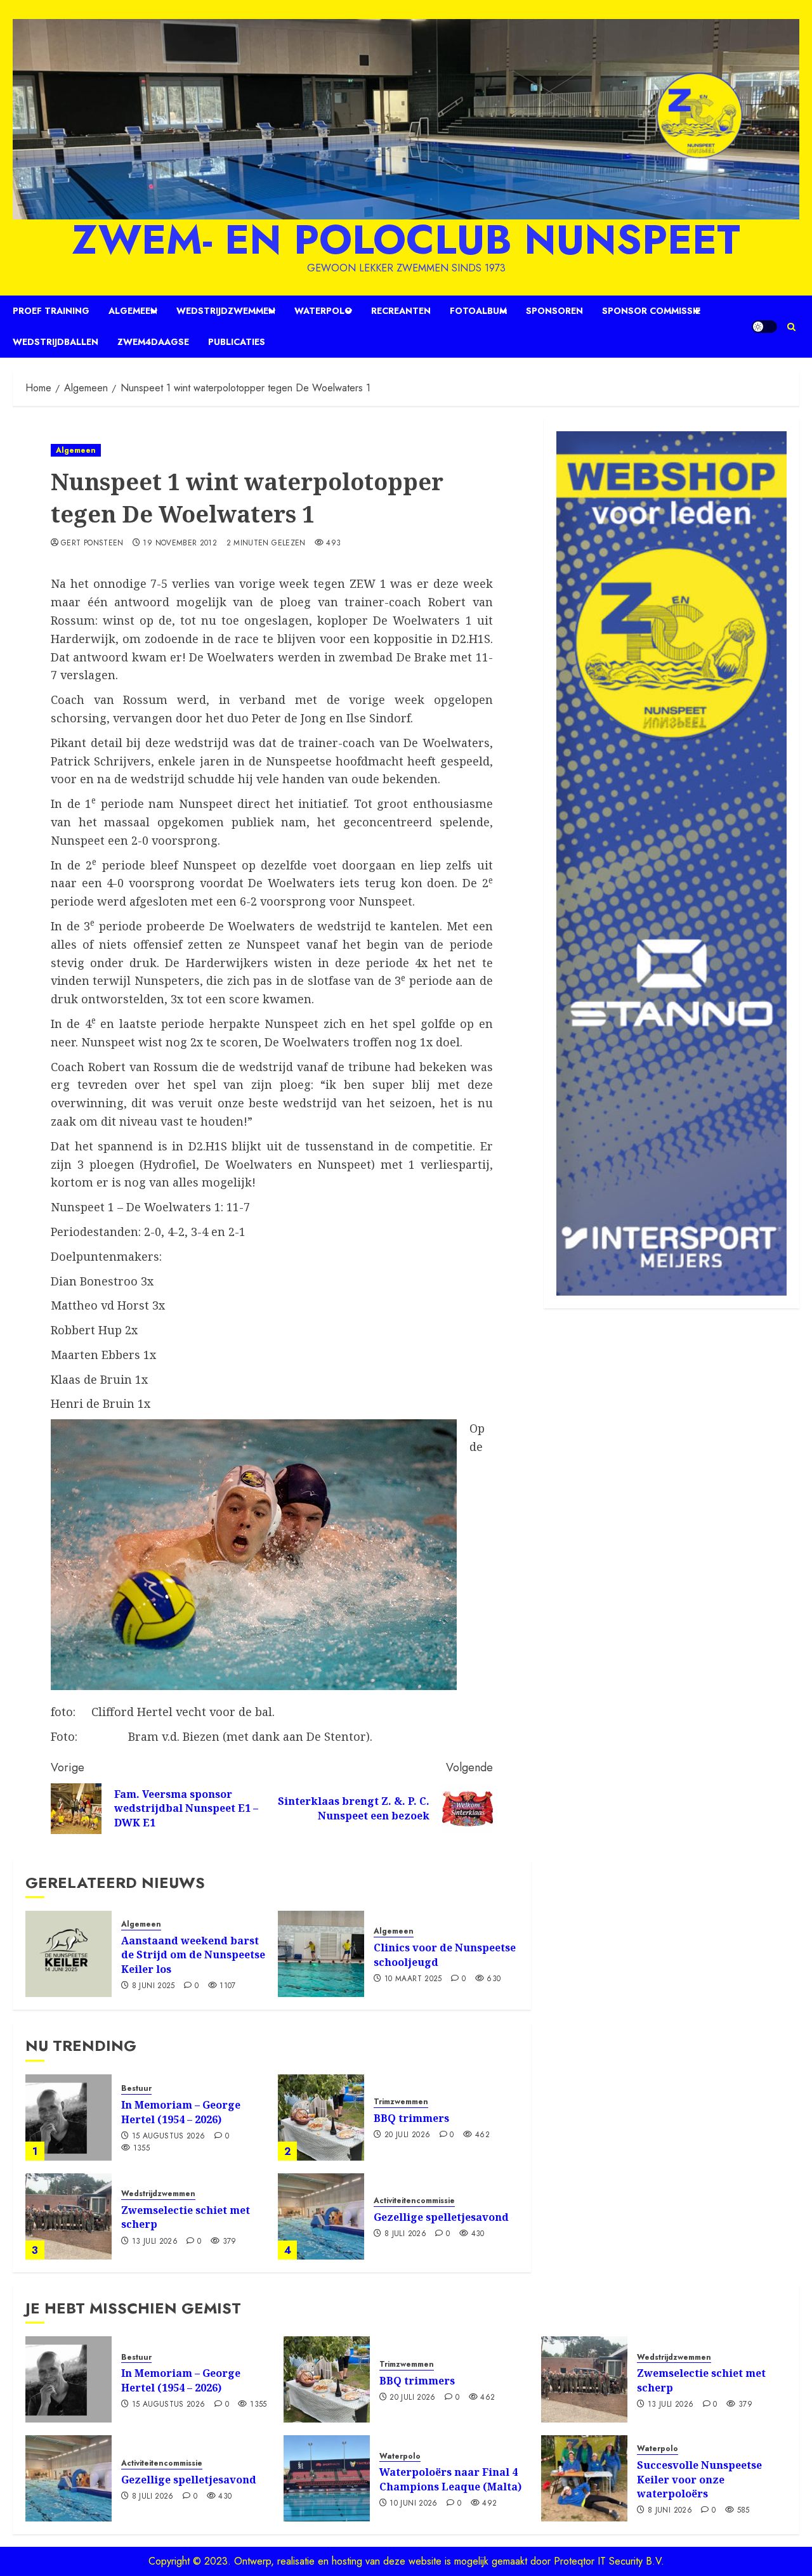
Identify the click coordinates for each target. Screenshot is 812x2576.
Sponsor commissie (651, 311)
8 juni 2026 (670, 2511)
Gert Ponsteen (92, 543)
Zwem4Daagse (153, 342)
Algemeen (133, 311)
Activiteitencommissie (414, 2201)
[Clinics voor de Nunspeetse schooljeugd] (321, 1954)
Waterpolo (323, 311)
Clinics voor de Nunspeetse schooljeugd (445, 1955)
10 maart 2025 (413, 1979)
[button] (791, 327)
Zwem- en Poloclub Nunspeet (406, 240)
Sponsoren (554, 311)
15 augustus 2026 (169, 2137)
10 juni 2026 (413, 2504)
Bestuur (136, 2089)
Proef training (51, 311)
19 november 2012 (180, 543)
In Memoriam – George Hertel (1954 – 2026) (181, 2112)
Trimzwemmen (401, 2102)
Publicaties (237, 342)
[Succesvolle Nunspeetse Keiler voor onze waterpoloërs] (584, 2478)
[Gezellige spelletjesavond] (321, 2216)
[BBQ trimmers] (321, 2117)
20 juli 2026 (407, 2135)
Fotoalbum (478, 311)
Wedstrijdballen (56, 342)
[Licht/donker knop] (764, 327)
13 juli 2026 (155, 2242)
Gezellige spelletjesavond (441, 2217)
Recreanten (401, 311)
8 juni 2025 (154, 1986)
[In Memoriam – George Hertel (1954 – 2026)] (69, 2117)
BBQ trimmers (411, 2118)
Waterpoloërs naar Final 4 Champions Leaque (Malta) (450, 2479)
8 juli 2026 (405, 2234)
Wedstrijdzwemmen (226, 311)
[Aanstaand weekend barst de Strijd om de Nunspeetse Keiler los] (69, 1954)
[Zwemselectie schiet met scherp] (69, 2216)
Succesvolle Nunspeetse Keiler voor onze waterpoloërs (699, 2479)
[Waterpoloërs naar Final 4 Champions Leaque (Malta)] (327, 2478)
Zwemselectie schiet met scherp (186, 2217)
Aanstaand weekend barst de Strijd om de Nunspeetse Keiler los (193, 1955)
